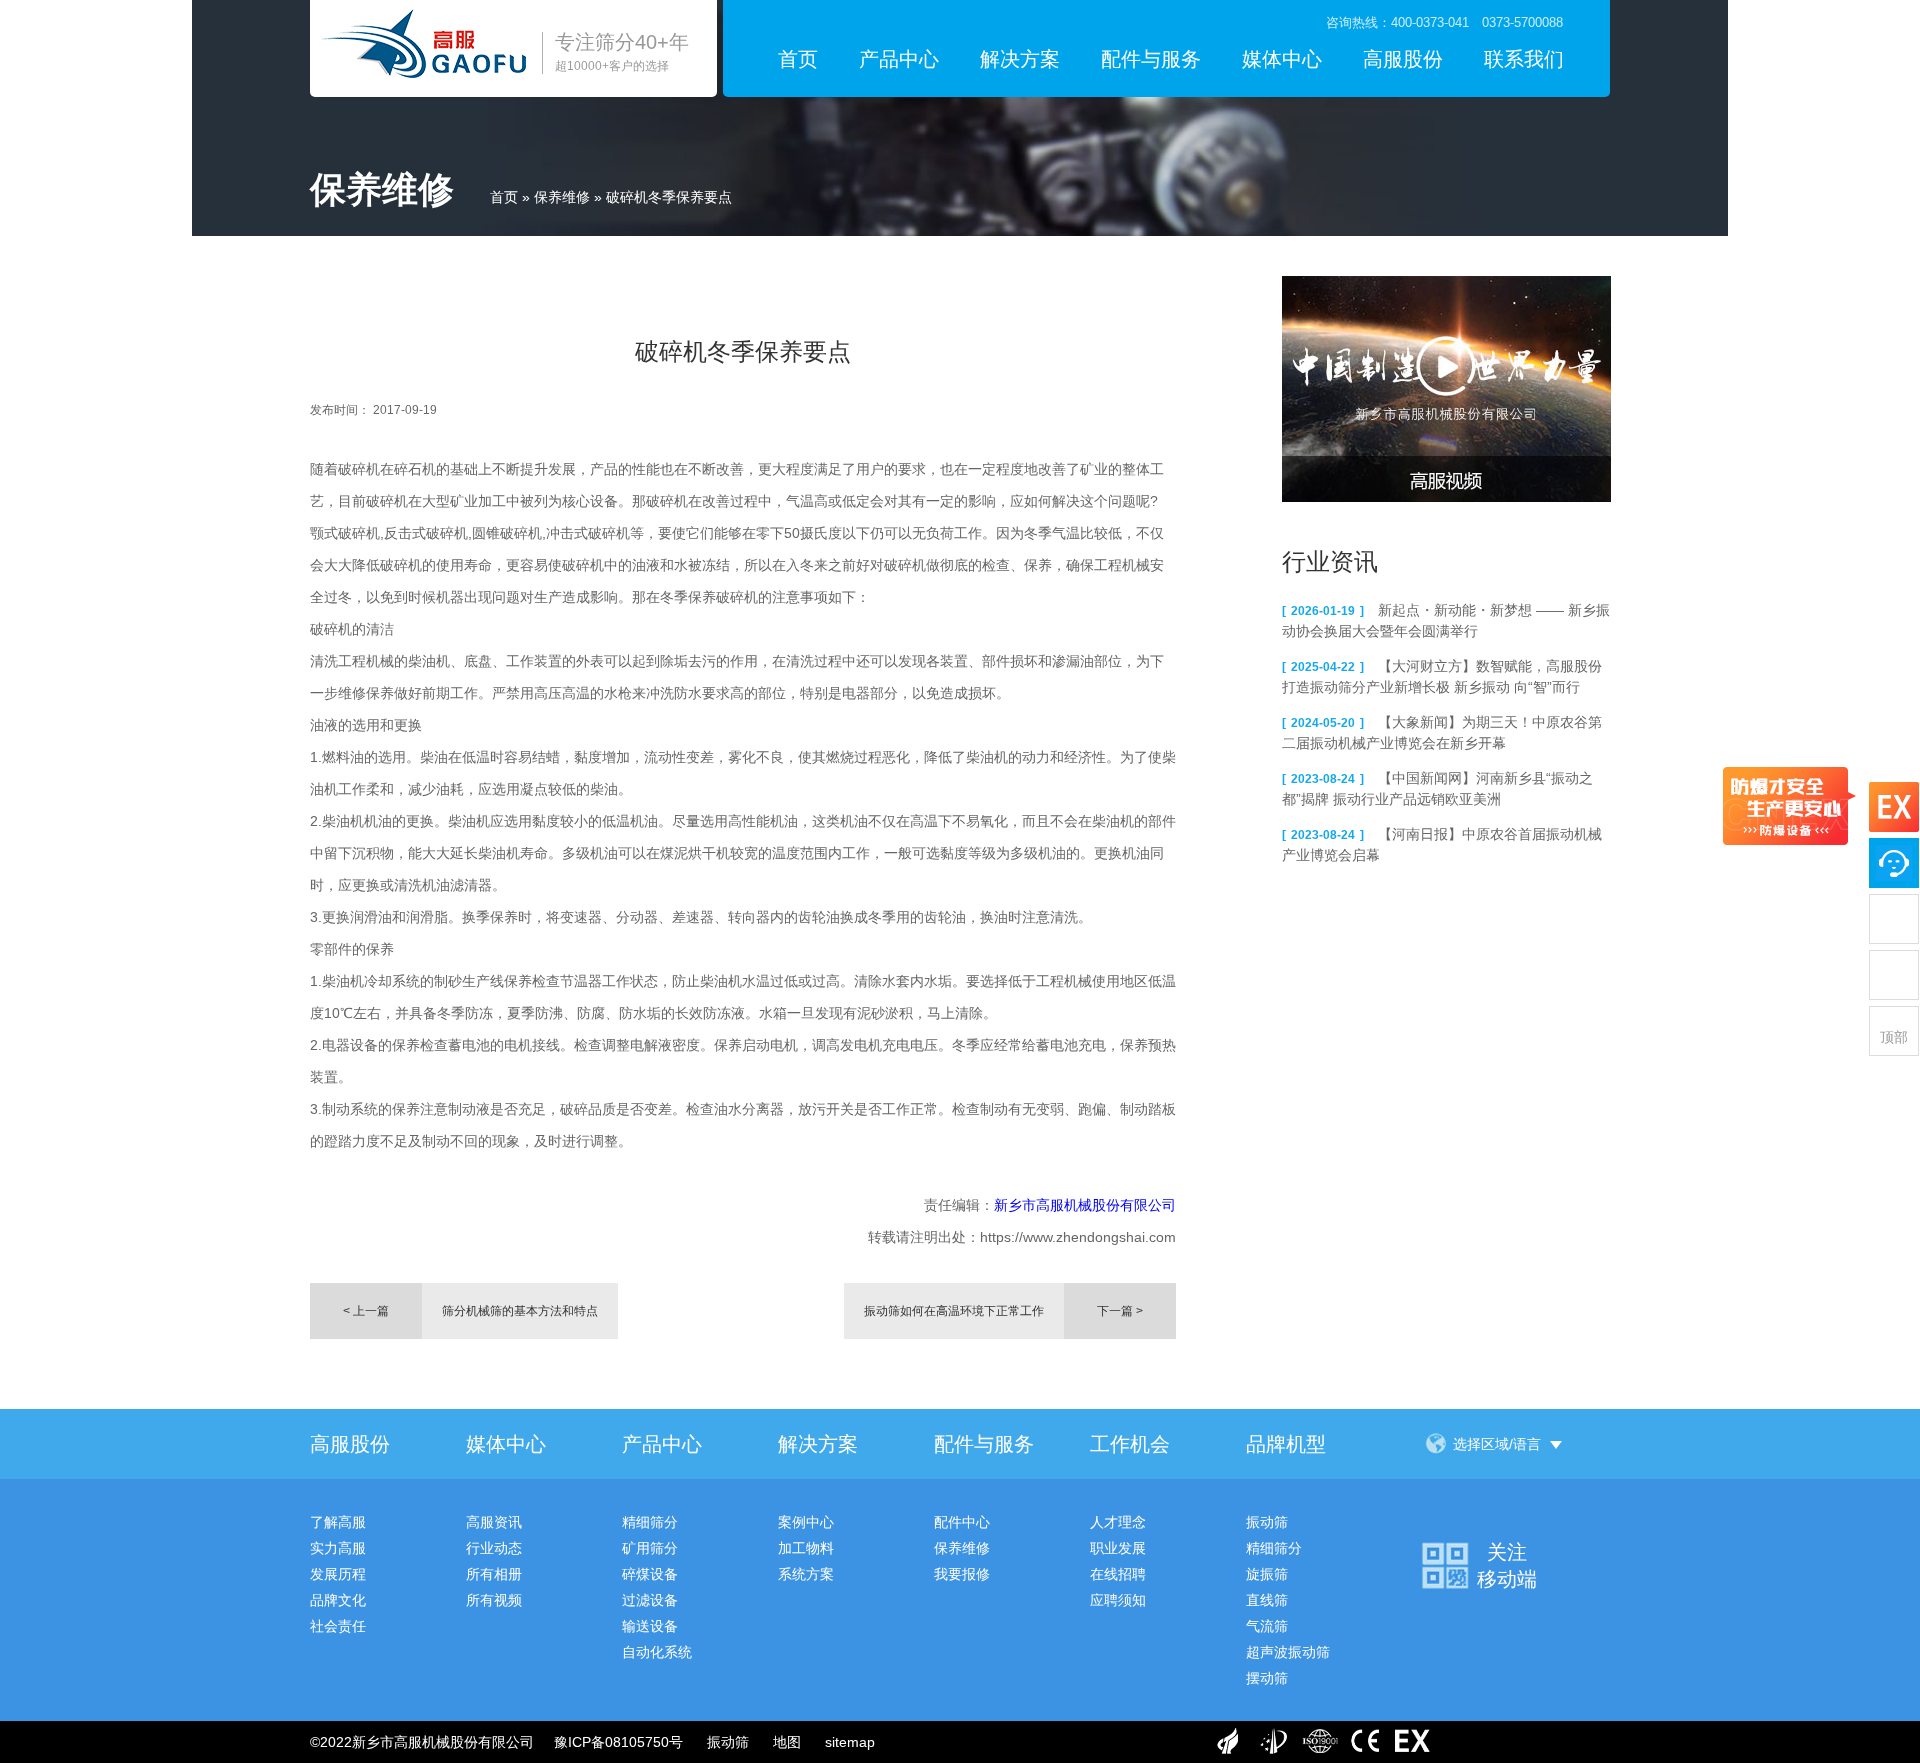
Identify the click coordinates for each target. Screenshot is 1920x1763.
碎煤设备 (650, 1574)
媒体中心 (1282, 59)
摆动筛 (1267, 1678)
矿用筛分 (650, 1548)
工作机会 (1130, 1444)
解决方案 (1020, 59)
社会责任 (338, 1626)
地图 (787, 1742)
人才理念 (1118, 1522)
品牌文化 (338, 1600)
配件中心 (962, 1522)
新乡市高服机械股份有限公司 (1085, 1205)
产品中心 (899, 59)
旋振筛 (1267, 1574)
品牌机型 (1286, 1444)
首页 (798, 59)
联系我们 (1524, 59)
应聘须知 (1118, 1600)
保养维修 (562, 197)
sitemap (850, 1742)
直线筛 (1267, 1600)
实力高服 (338, 1548)
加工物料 (806, 1548)
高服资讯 (494, 1522)
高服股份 (1403, 59)
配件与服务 (1151, 59)
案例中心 (806, 1522)
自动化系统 (657, 1652)
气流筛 (1267, 1626)
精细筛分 (650, 1522)
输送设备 (650, 1626)
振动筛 (1267, 1522)
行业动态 (494, 1548)
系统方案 (806, 1574)
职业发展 (1118, 1548)
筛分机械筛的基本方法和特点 (520, 1311)
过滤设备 (650, 1600)
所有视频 (494, 1600)
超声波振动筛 (1288, 1652)
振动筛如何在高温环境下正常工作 (954, 1311)
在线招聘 (1118, 1574)
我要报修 (962, 1574)
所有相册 (494, 1574)
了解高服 (338, 1522)
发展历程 (338, 1574)
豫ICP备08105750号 (618, 1742)
